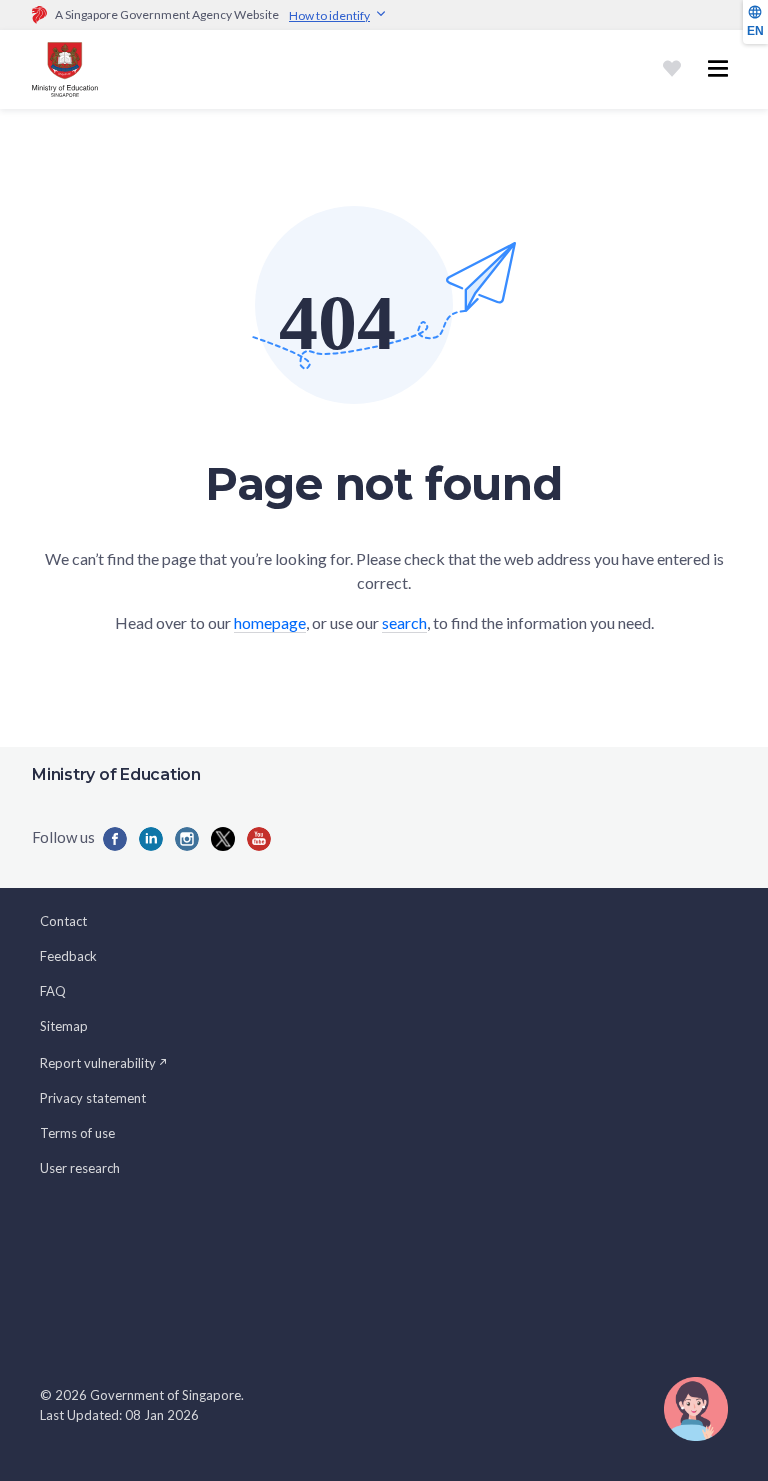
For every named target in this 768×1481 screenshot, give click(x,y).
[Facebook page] (115, 839)
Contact (63, 921)
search (404, 622)
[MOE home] (65, 69)
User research (80, 1168)
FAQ (53, 991)
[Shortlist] (672, 69)
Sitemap (64, 1026)
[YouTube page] (259, 839)
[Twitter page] (223, 839)
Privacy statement (93, 1098)
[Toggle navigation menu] (718, 69)
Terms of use (77, 1133)
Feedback (68, 956)
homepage (270, 622)
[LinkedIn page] (151, 839)
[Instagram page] (187, 839)
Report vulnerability (98, 1063)
